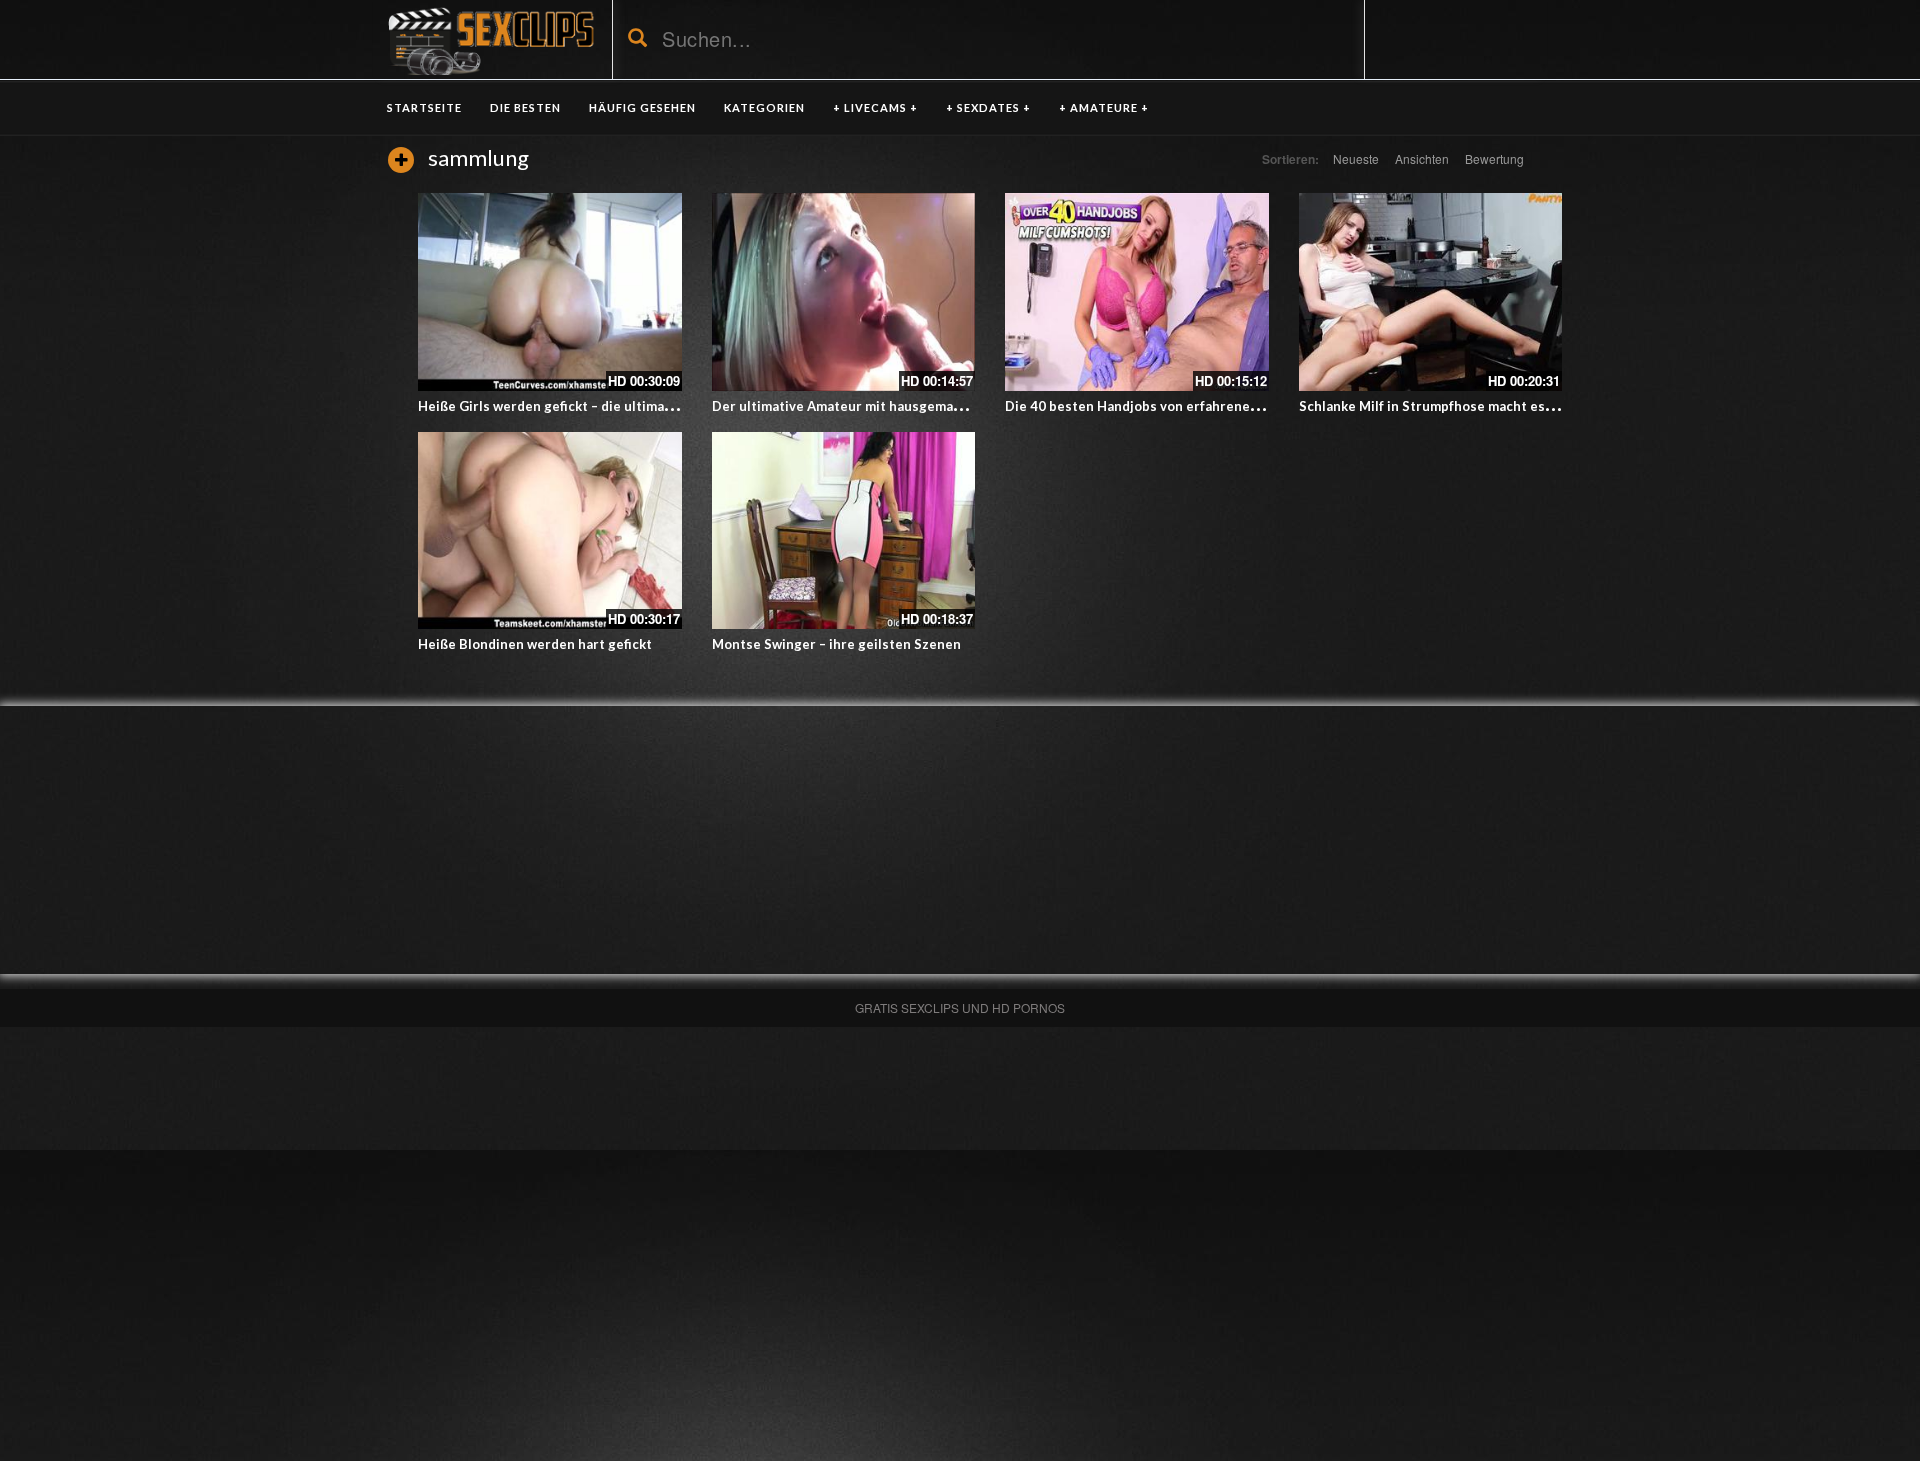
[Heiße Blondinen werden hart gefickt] (550, 531)
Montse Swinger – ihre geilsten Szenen (836, 644)
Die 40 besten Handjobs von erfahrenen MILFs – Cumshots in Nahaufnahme (1242, 406)
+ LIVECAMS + (875, 107)
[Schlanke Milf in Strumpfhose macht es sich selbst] (1431, 292)
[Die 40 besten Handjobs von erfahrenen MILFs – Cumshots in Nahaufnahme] (1137, 292)
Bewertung (1494, 158)
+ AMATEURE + (1104, 107)
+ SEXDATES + (988, 107)
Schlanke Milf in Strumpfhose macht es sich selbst (1458, 406)
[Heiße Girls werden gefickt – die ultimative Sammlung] (550, 292)
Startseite (424, 107)
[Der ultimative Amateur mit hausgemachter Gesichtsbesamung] (844, 292)
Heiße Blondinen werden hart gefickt (535, 644)
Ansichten (1422, 158)
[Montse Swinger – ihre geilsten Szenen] (844, 531)
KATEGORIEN (764, 107)
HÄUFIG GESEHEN (642, 107)
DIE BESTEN (525, 107)
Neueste (1356, 158)
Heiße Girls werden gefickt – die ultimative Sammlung (587, 406)
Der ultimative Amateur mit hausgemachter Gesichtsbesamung (912, 406)
